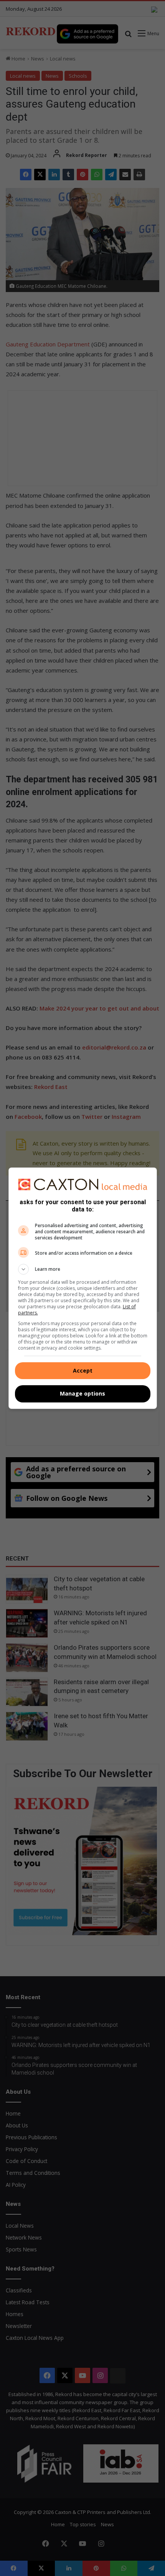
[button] (83, 1269)
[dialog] (83, 1288)
